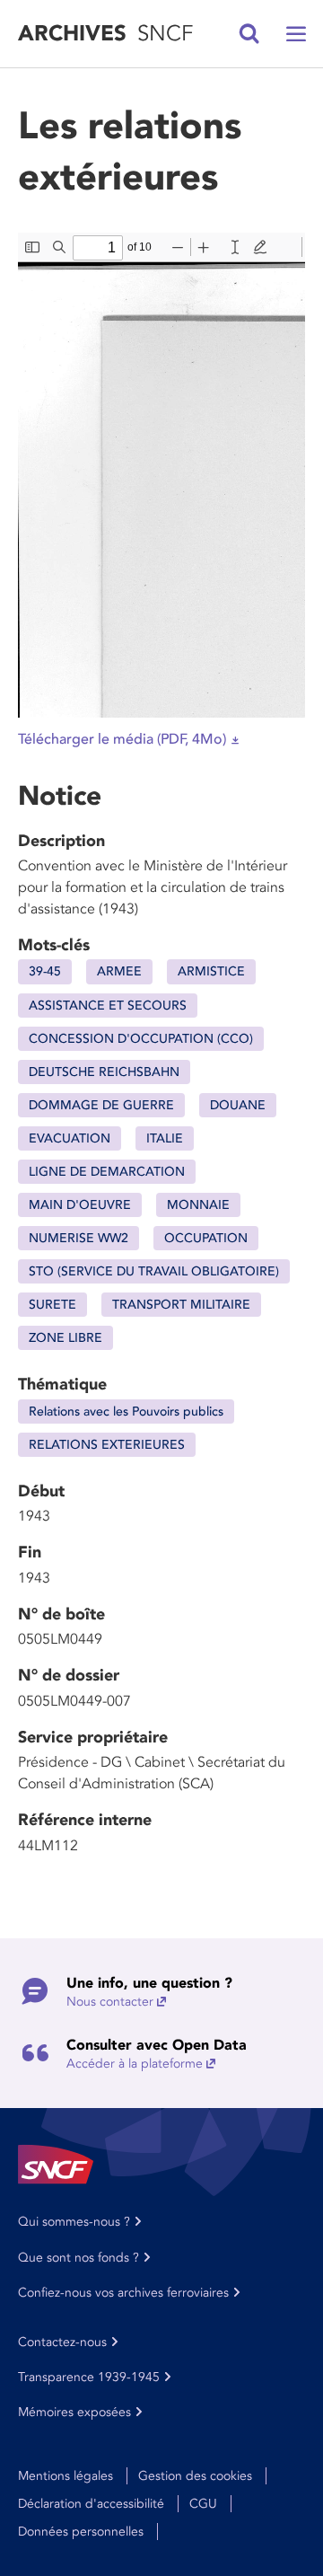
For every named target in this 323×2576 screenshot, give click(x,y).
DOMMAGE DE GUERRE (101, 1105)
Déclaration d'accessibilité (91, 2504)
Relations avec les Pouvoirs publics (126, 1412)
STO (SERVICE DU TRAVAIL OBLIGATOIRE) (154, 1271)
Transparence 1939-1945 (89, 2377)
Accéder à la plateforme (135, 2064)
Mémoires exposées (74, 2412)
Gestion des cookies (195, 2476)
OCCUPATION (206, 1238)
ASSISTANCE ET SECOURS (108, 1006)
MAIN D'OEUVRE (80, 1205)
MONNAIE (198, 1205)
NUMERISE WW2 (79, 1238)
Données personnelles (81, 2532)
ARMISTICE (211, 971)
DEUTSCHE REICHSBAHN (104, 1072)
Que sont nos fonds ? (79, 2258)
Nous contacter (110, 2002)
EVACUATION (70, 1138)
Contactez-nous (62, 2342)
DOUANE (238, 1105)
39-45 (45, 971)
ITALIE (165, 1138)
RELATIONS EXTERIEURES (107, 1445)
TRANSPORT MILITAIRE (181, 1305)
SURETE (52, 1305)
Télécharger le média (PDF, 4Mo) (122, 739)
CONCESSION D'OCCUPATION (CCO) (141, 1039)
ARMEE (119, 971)
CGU (203, 2504)
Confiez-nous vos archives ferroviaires (123, 2293)
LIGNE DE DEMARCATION (107, 1172)
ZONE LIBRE (65, 1338)
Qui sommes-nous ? (74, 2222)
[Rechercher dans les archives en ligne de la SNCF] (249, 34)
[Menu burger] (296, 34)
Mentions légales (65, 2476)
